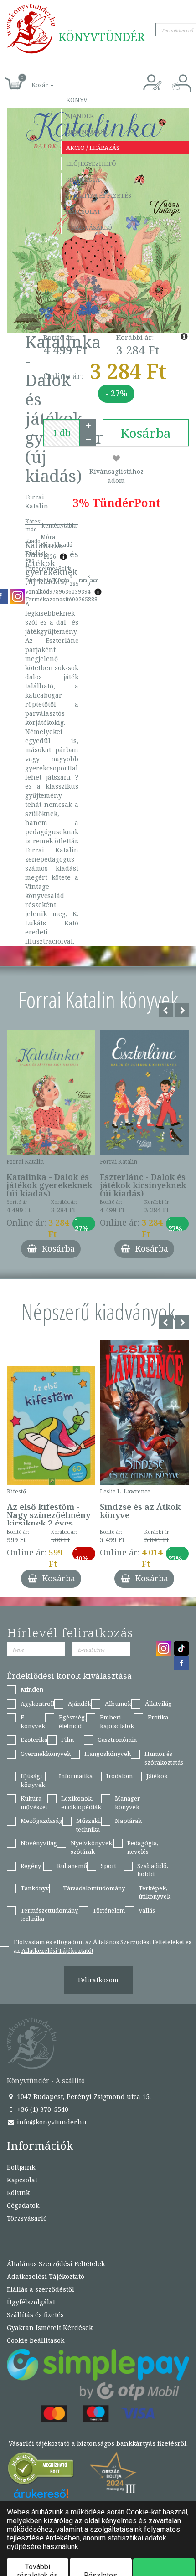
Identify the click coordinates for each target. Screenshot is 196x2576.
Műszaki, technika (89, 1825)
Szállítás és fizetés (99, 195)
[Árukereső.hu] (41, 2471)
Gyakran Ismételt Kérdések (50, 2327)
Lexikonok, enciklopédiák (81, 1803)
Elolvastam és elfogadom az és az (103, 1946)
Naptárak (128, 1821)
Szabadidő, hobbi (153, 1870)
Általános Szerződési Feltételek (56, 2264)
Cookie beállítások (36, 2340)
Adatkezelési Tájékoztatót (57, 1950)
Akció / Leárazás (93, 148)
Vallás (147, 1910)
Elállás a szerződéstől (41, 2289)
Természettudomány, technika (50, 1915)
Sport (108, 1866)
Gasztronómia (117, 1740)
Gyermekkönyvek (46, 1754)
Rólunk (18, 2193)
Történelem (109, 1910)
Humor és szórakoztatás (164, 1758)
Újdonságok (86, 132)
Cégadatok (23, 2205)
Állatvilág (158, 1704)
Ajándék (80, 116)
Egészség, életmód (72, 1722)
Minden (32, 1689)
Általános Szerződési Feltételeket (139, 1942)
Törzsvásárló (89, 227)
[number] (62, 433)
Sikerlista (83, 180)
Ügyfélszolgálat (31, 2302)
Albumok (118, 1704)
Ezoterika (34, 1740)
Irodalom (119, 1776)
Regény (31, 1866)
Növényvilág (39, 1843)
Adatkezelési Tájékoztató (46, 2276)
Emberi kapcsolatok (117, 1722)
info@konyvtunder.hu (51, 2122)
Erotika (158, 1717)
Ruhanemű (72, 1866)
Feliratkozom (98, 1980)
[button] (32, 80)
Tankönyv (35, 1888)
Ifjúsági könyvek (33, 1780)
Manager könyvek (127, 1803)
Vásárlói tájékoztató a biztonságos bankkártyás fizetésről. (98, 2443)
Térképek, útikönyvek (155, 1892)
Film (67, 1740)
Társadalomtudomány (94, 1888)
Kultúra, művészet (34, 1803)
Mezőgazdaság (41, 1821)
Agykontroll (37, 1704)
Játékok (157, 1776)
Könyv (77, 100)
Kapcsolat (83, 211)
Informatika (76, 1776)
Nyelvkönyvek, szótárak (92, 1847)
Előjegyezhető (91, 164)
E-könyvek (33, 1722)
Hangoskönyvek (108, 1754)
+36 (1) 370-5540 (42, 2109)
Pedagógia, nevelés (143, 1847)
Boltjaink (21, 2167)
